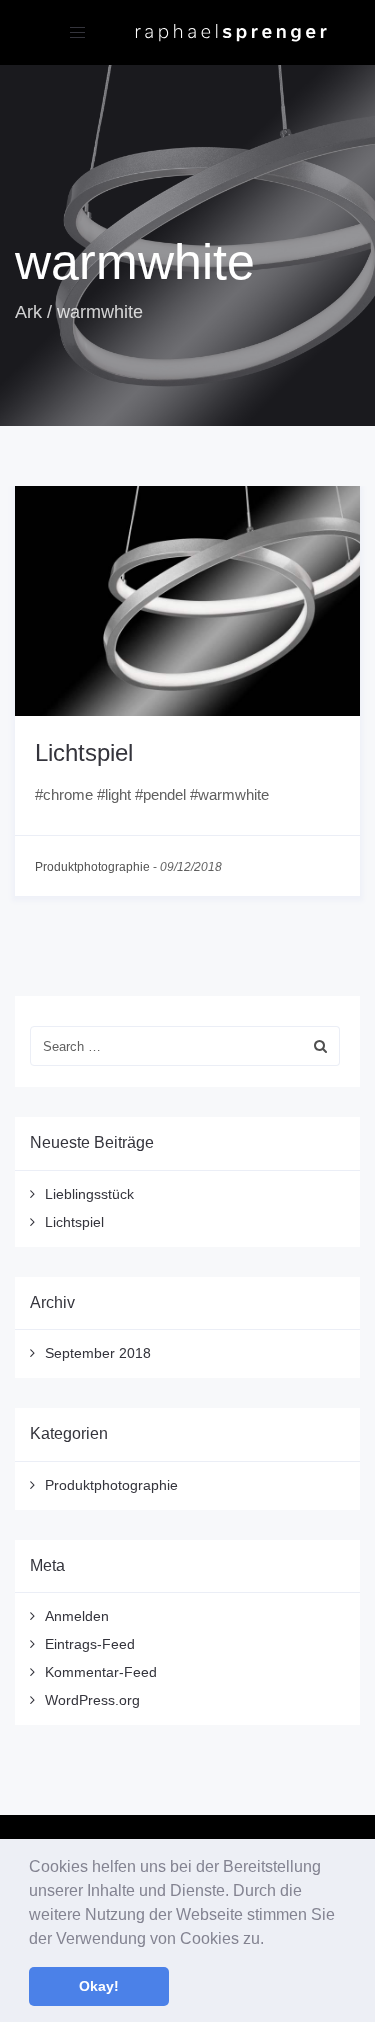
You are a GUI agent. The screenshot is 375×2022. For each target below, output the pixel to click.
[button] (271, 1940)
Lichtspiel (84, 752)
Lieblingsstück (89, 1194)
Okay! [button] (99, 1986)
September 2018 (98, 1353)
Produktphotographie (92, 867)
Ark (28, 312)
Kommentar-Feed (101, 1672)
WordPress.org (92, 1700)
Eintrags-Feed (90, 1644)
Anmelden (77, 1616)
